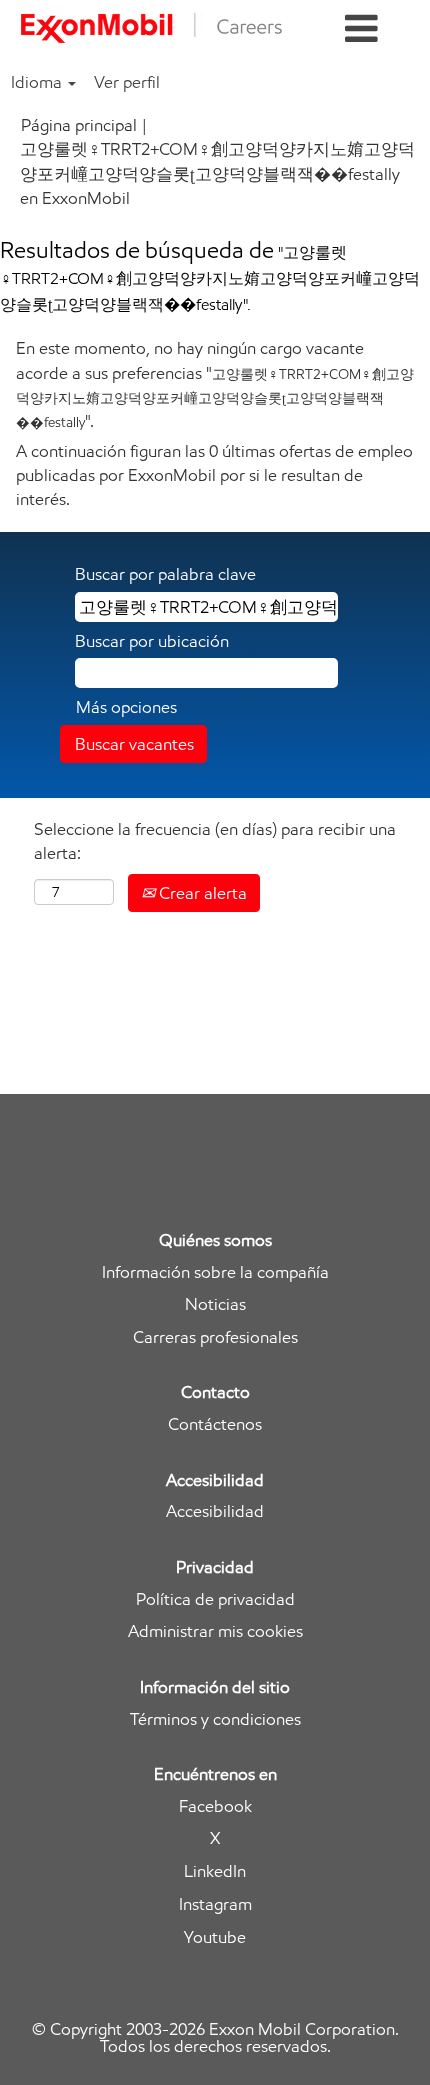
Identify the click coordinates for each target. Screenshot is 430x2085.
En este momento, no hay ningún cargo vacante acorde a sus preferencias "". (215, 384)
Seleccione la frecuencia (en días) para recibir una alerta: (215, 841)
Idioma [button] (38, 82)
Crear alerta (201, 893)
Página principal (79, 125)
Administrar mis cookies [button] (215, 1631)
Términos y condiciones (215, 1719)
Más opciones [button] (126, 707)
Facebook (215, 1806)
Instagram (215, 1904)
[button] (361, 29)
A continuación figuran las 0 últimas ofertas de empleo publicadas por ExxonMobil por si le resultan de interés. (214, 475)
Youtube (215, 1937)
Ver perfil (127, 82)
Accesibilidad (215, 1511)
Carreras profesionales (215, 1337)
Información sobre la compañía (215, 1272)
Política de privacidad (215, 1599)
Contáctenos (215, 1424)
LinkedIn (215, 1871)
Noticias (215, 1304)
